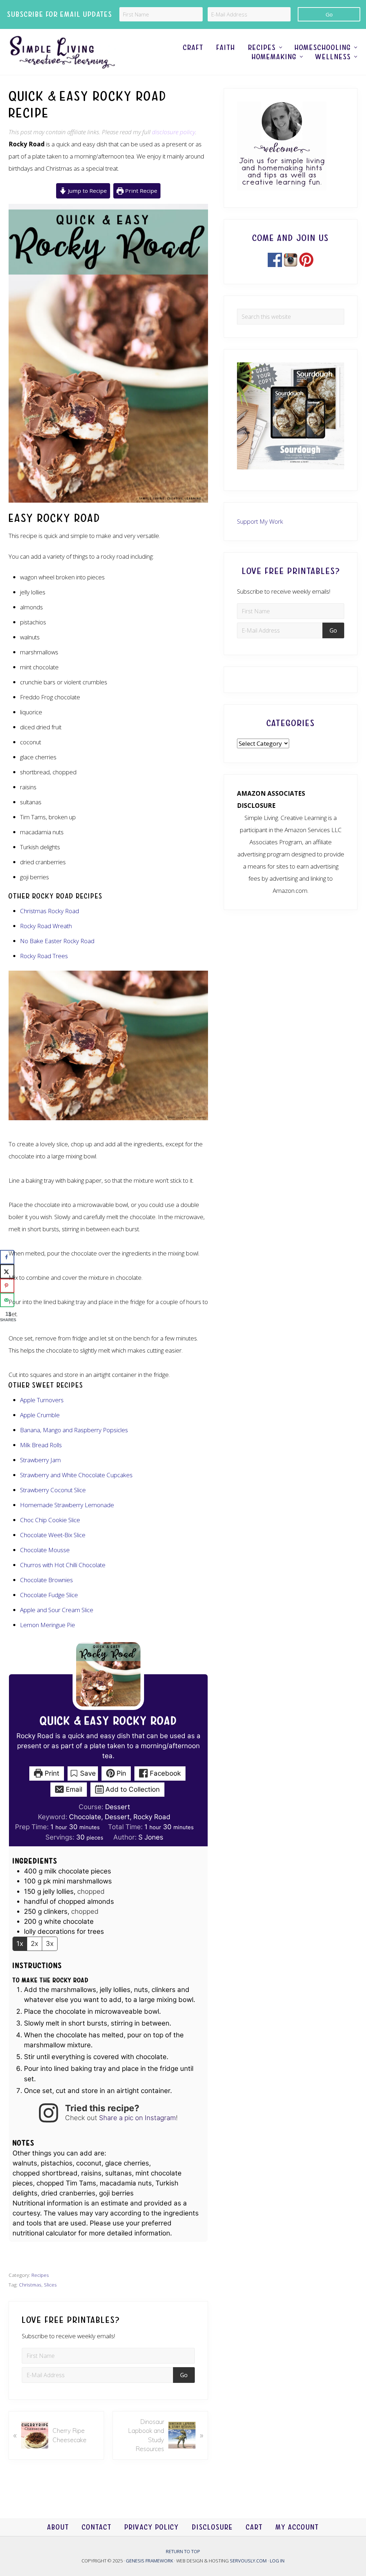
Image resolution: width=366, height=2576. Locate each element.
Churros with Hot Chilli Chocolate (63, 1565)
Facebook (164, 1773)
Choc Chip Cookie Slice (50, 1520)
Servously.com (248, 2560)
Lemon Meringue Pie (48, 1625)
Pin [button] (120, 1773)
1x (20, 1944)
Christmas (30, 2285)
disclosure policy (174, 132)
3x (50, 1944)
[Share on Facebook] (7, 1257)
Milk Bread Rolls (41, 1445)
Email (73, 1789)
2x (34, 1944)
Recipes (40, 2275)
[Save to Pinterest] (7, 1286)
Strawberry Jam (40, 1460)
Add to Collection (132, 1789)
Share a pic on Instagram (137, 2118)
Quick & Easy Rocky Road (108, 1721)
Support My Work (260, 521)
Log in (277, 2560)
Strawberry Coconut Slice (53, 1490)
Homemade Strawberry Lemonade (67, 1505)
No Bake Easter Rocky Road (57, 941)
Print (51, 1773)
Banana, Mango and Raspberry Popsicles (74, 1430)
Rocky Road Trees (44, 956)
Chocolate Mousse (45, 1550)
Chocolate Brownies (46, 1580)
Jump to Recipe (87, 191)
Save (87, 1773)
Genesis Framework (150, 2560)
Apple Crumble (40, 1415)
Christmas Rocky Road (50, 911)
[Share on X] (7, 1272)
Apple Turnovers (42, 1400)
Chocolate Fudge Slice (49, 1595)
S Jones (151, 1837)
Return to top (183, 2551)
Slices (50, 2285)
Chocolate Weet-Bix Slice (53, 1535)
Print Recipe (140, 191)
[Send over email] (7, 1300)
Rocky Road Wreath (46, 926)
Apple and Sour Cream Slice (57, 1610)
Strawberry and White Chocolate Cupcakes (76, 1475)
